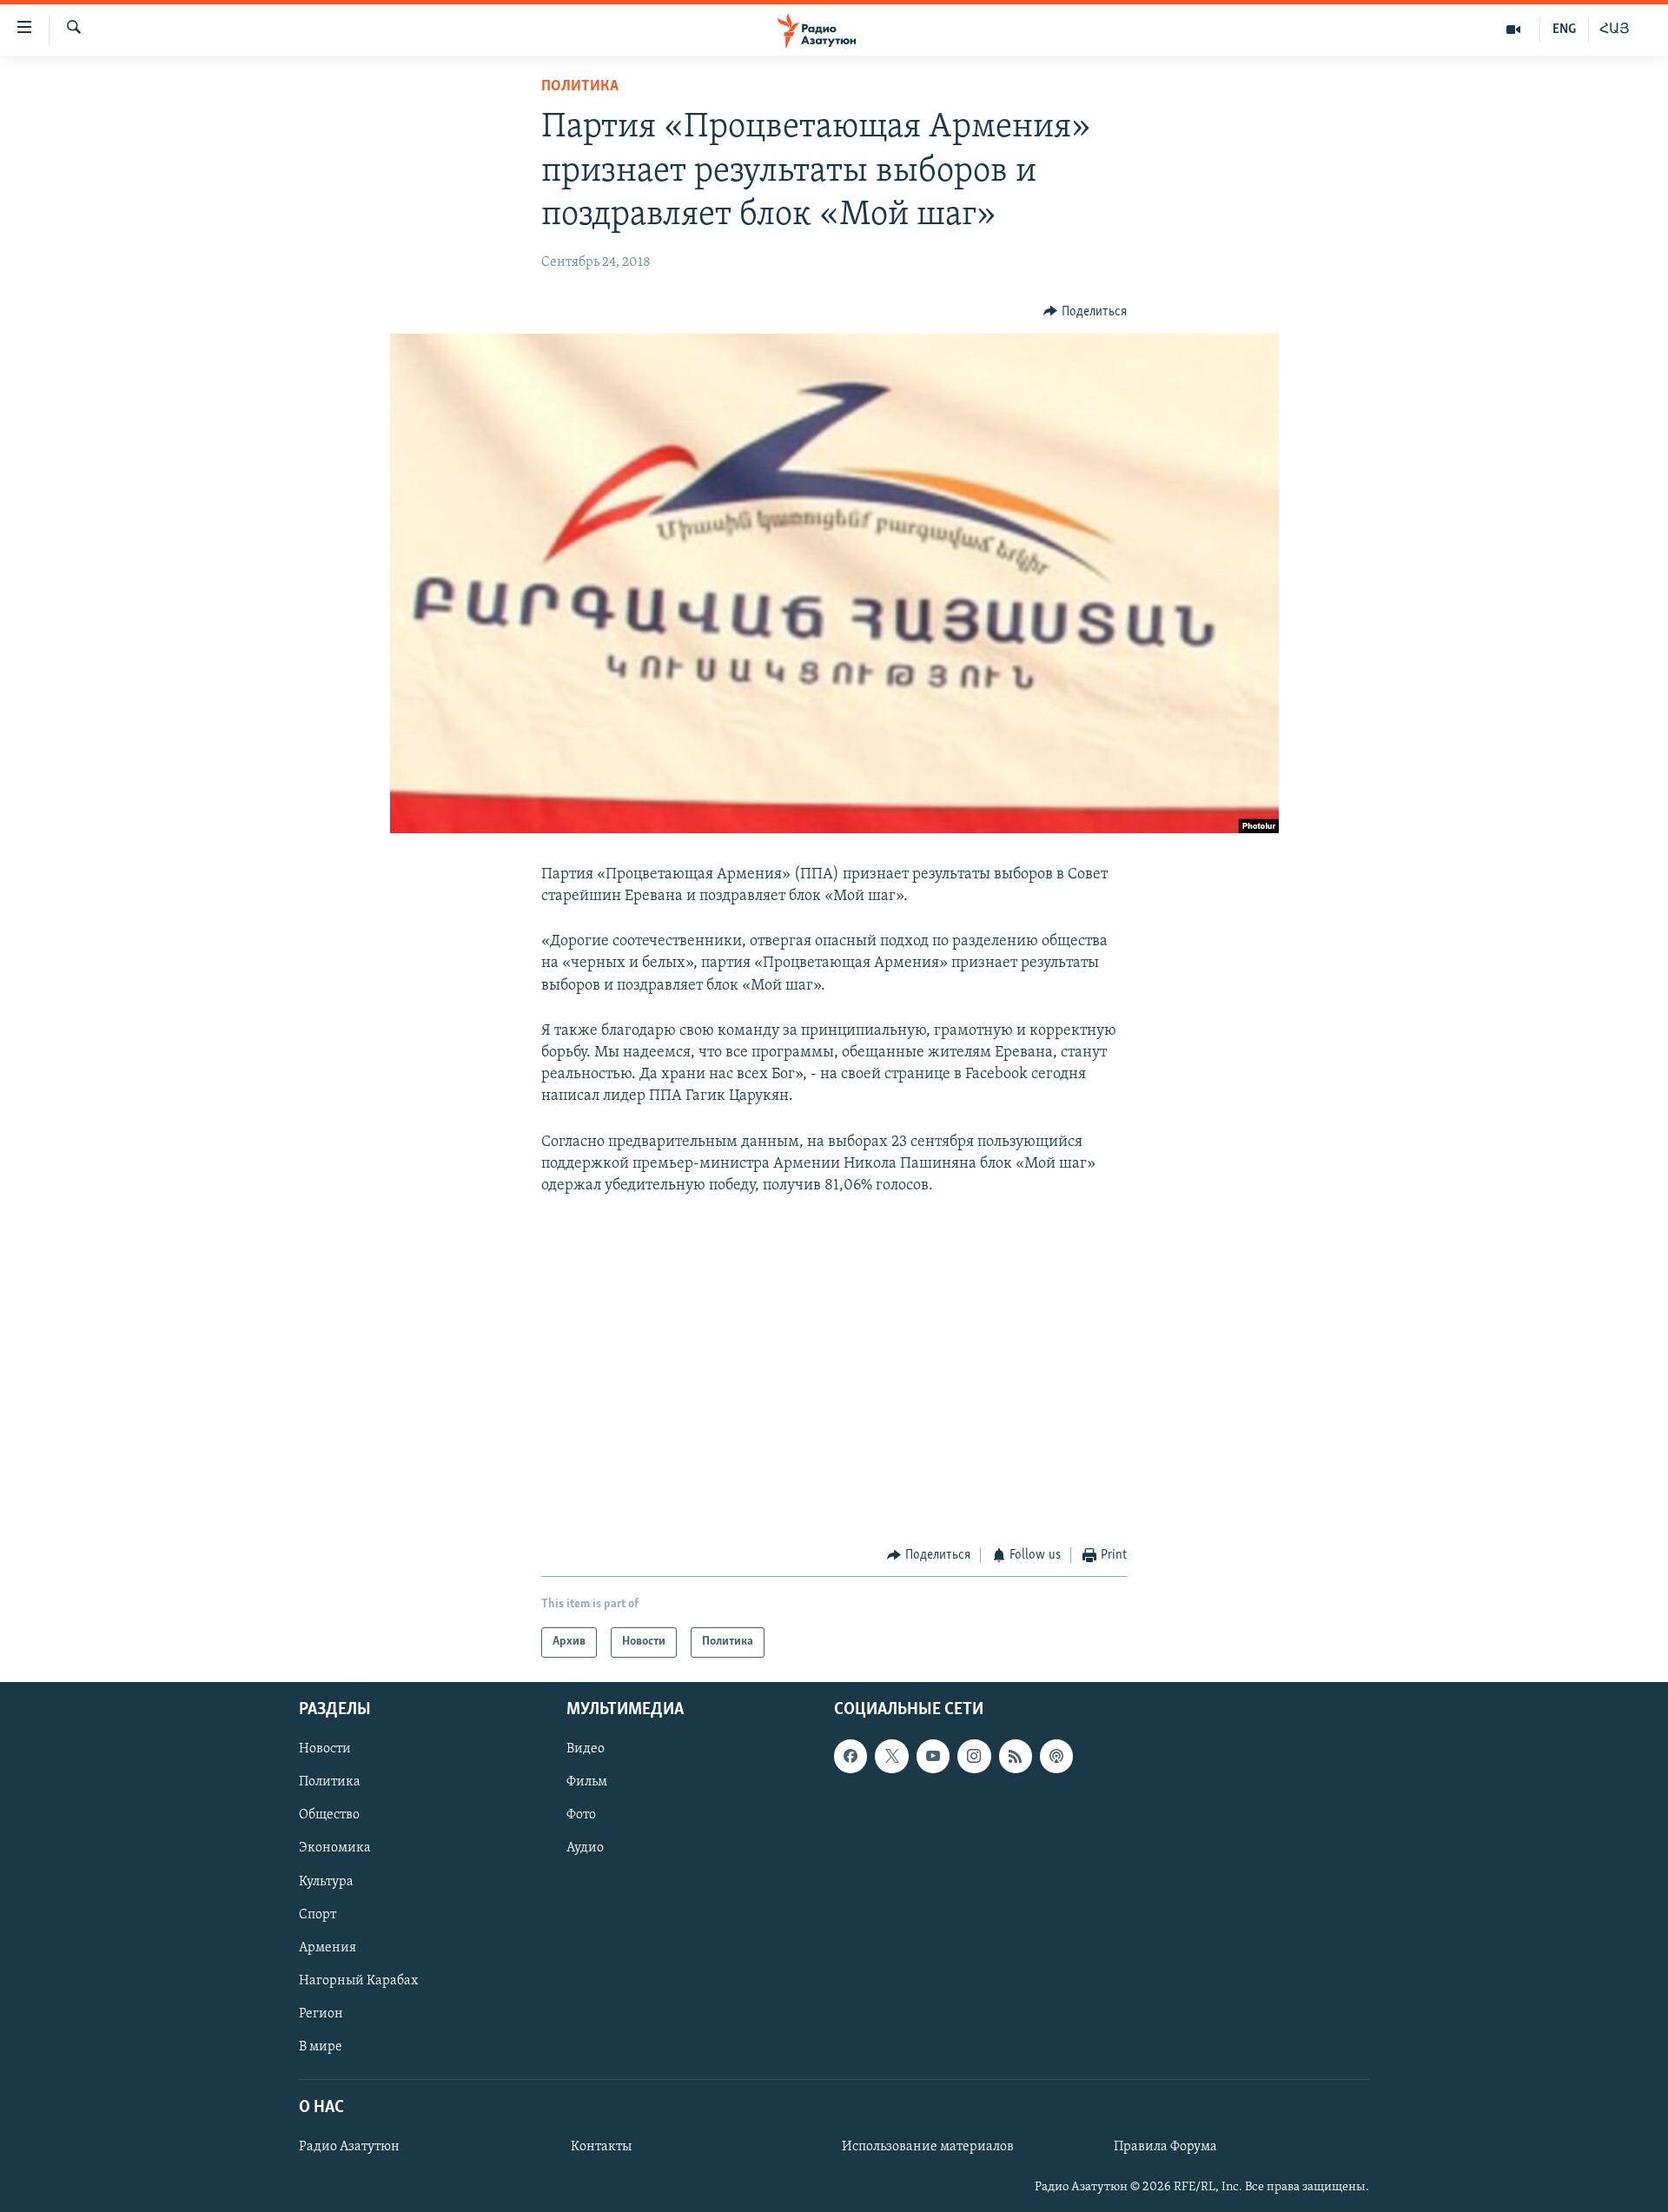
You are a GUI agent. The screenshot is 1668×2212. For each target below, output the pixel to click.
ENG (1564, 30)
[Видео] (1514, 30)
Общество (329, 1815)
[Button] (1085, 312)
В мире (321, 2046)
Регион (321, 2013)
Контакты (601, 2147)
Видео (586, 1749)
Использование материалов (928, 2147)
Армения (328, 1947)
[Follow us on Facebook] (851, 1756)
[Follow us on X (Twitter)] (891, 1756)
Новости (325, 1749)
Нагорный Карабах (358, 1980)
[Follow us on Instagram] (974, 1756)
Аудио (585, 1848)
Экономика (335, 1848)
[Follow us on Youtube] (933, 1756)
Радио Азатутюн (349, 2147)
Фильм (587, 1782)
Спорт (318, 1914)
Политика (580, 87)
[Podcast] (1056, 1756)
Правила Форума (1165, 2147)
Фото (581, 1815)
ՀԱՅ (1615, 30)
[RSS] (1016, 1756)
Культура (326, 1881)
